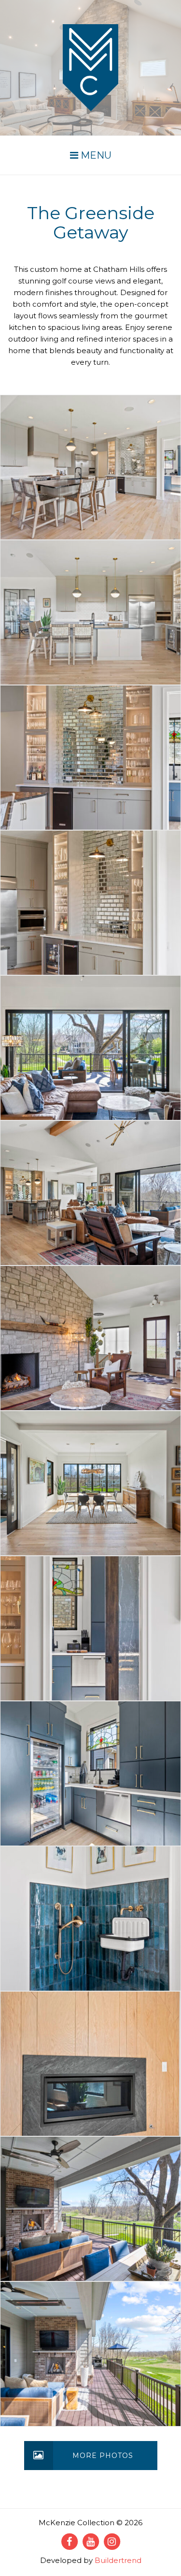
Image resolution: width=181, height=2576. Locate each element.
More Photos (103, 2456)
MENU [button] (95, 155)
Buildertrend (118, 2560)
